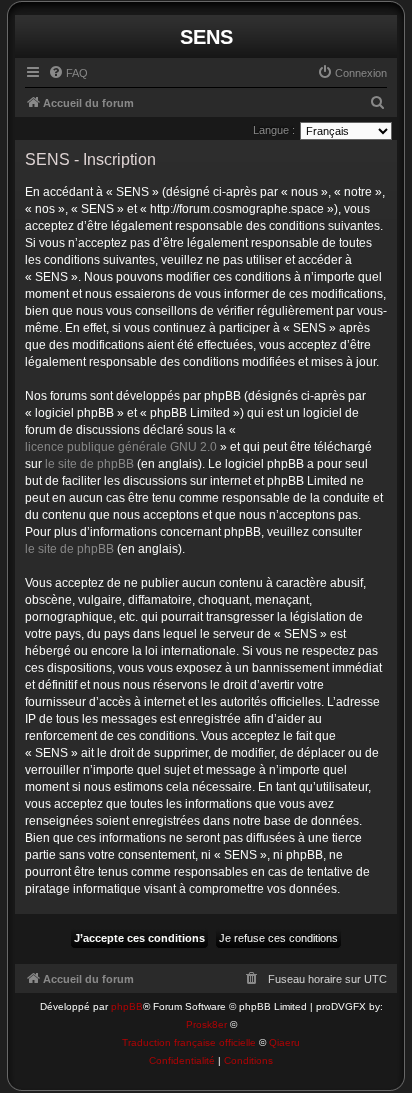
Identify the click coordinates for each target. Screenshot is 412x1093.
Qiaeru (284, 1042)
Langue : (274, 130)
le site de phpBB (89, 464)
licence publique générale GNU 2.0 (121, 447)
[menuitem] (68, 73)
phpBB (127, 1006)
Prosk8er (206, 1024)
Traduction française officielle (189, 1042)
